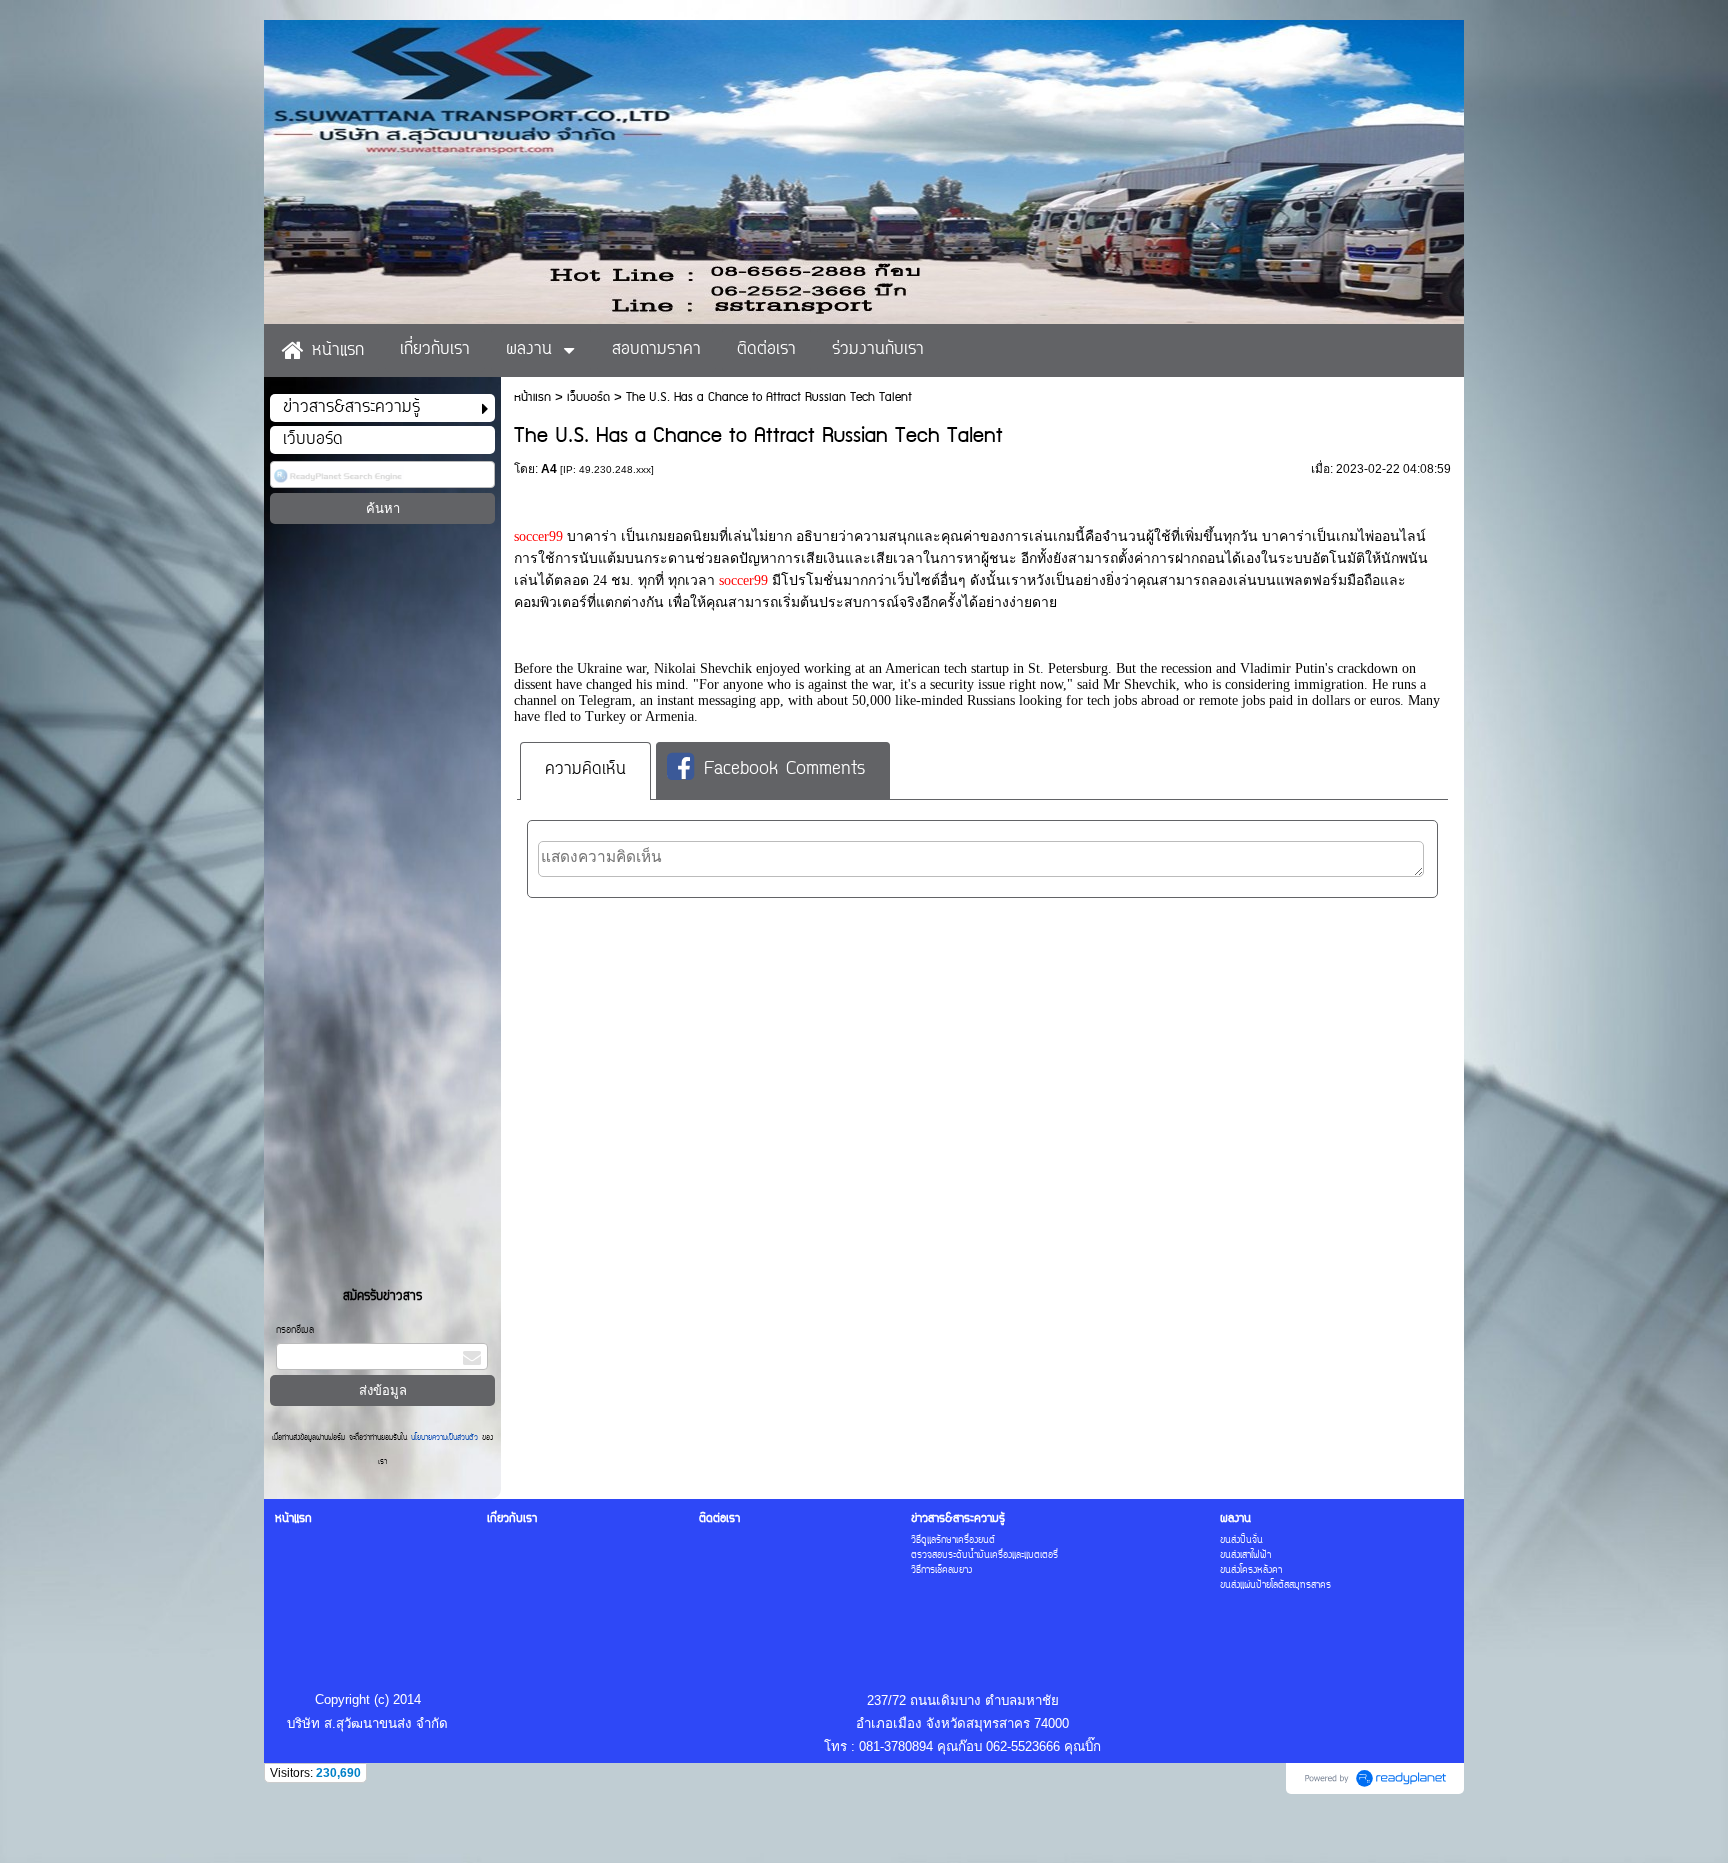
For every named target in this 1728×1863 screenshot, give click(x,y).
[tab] (585, 770)
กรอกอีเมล (295, 1330)
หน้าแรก (532, 397)
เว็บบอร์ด (588, 397)
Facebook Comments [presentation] (784, 771)
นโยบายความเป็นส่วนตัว (444, 1438)
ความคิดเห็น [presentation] (585, 770)
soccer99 (540, 536)
